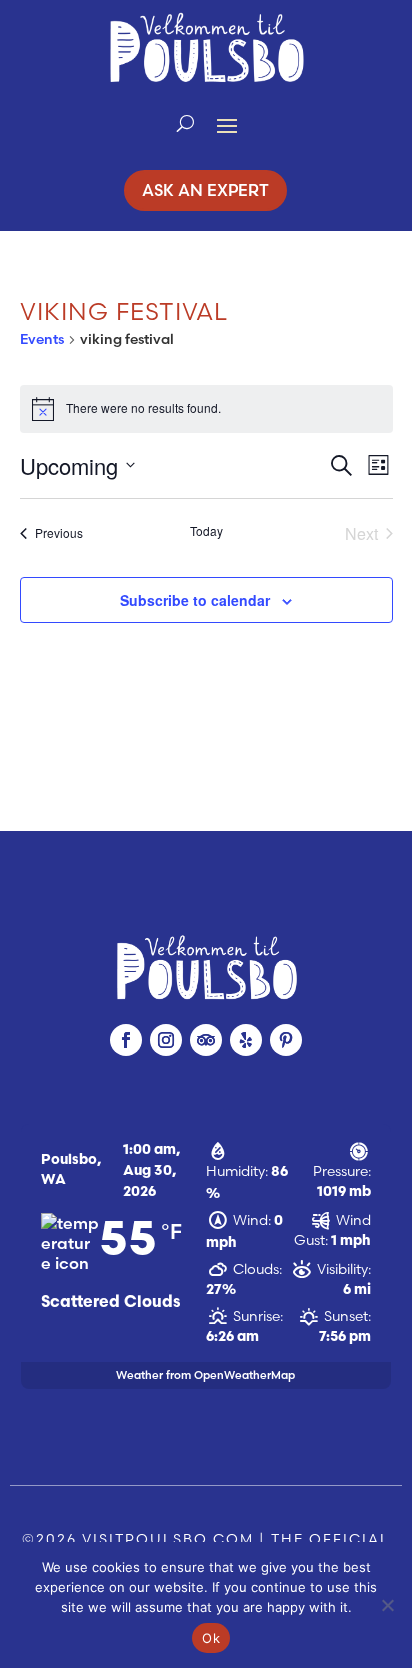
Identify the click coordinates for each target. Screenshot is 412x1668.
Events (42, 339)
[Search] (185, 124)
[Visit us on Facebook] (126, 1040)
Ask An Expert (205, 190)
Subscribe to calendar (195, 600)
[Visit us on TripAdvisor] (206, 1040)
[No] (387, 1605)
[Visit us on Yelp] (246, 1040)
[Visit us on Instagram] (166, 1040)
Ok (211, 1638)
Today (206, 531)
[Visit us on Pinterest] (286, 1040)
